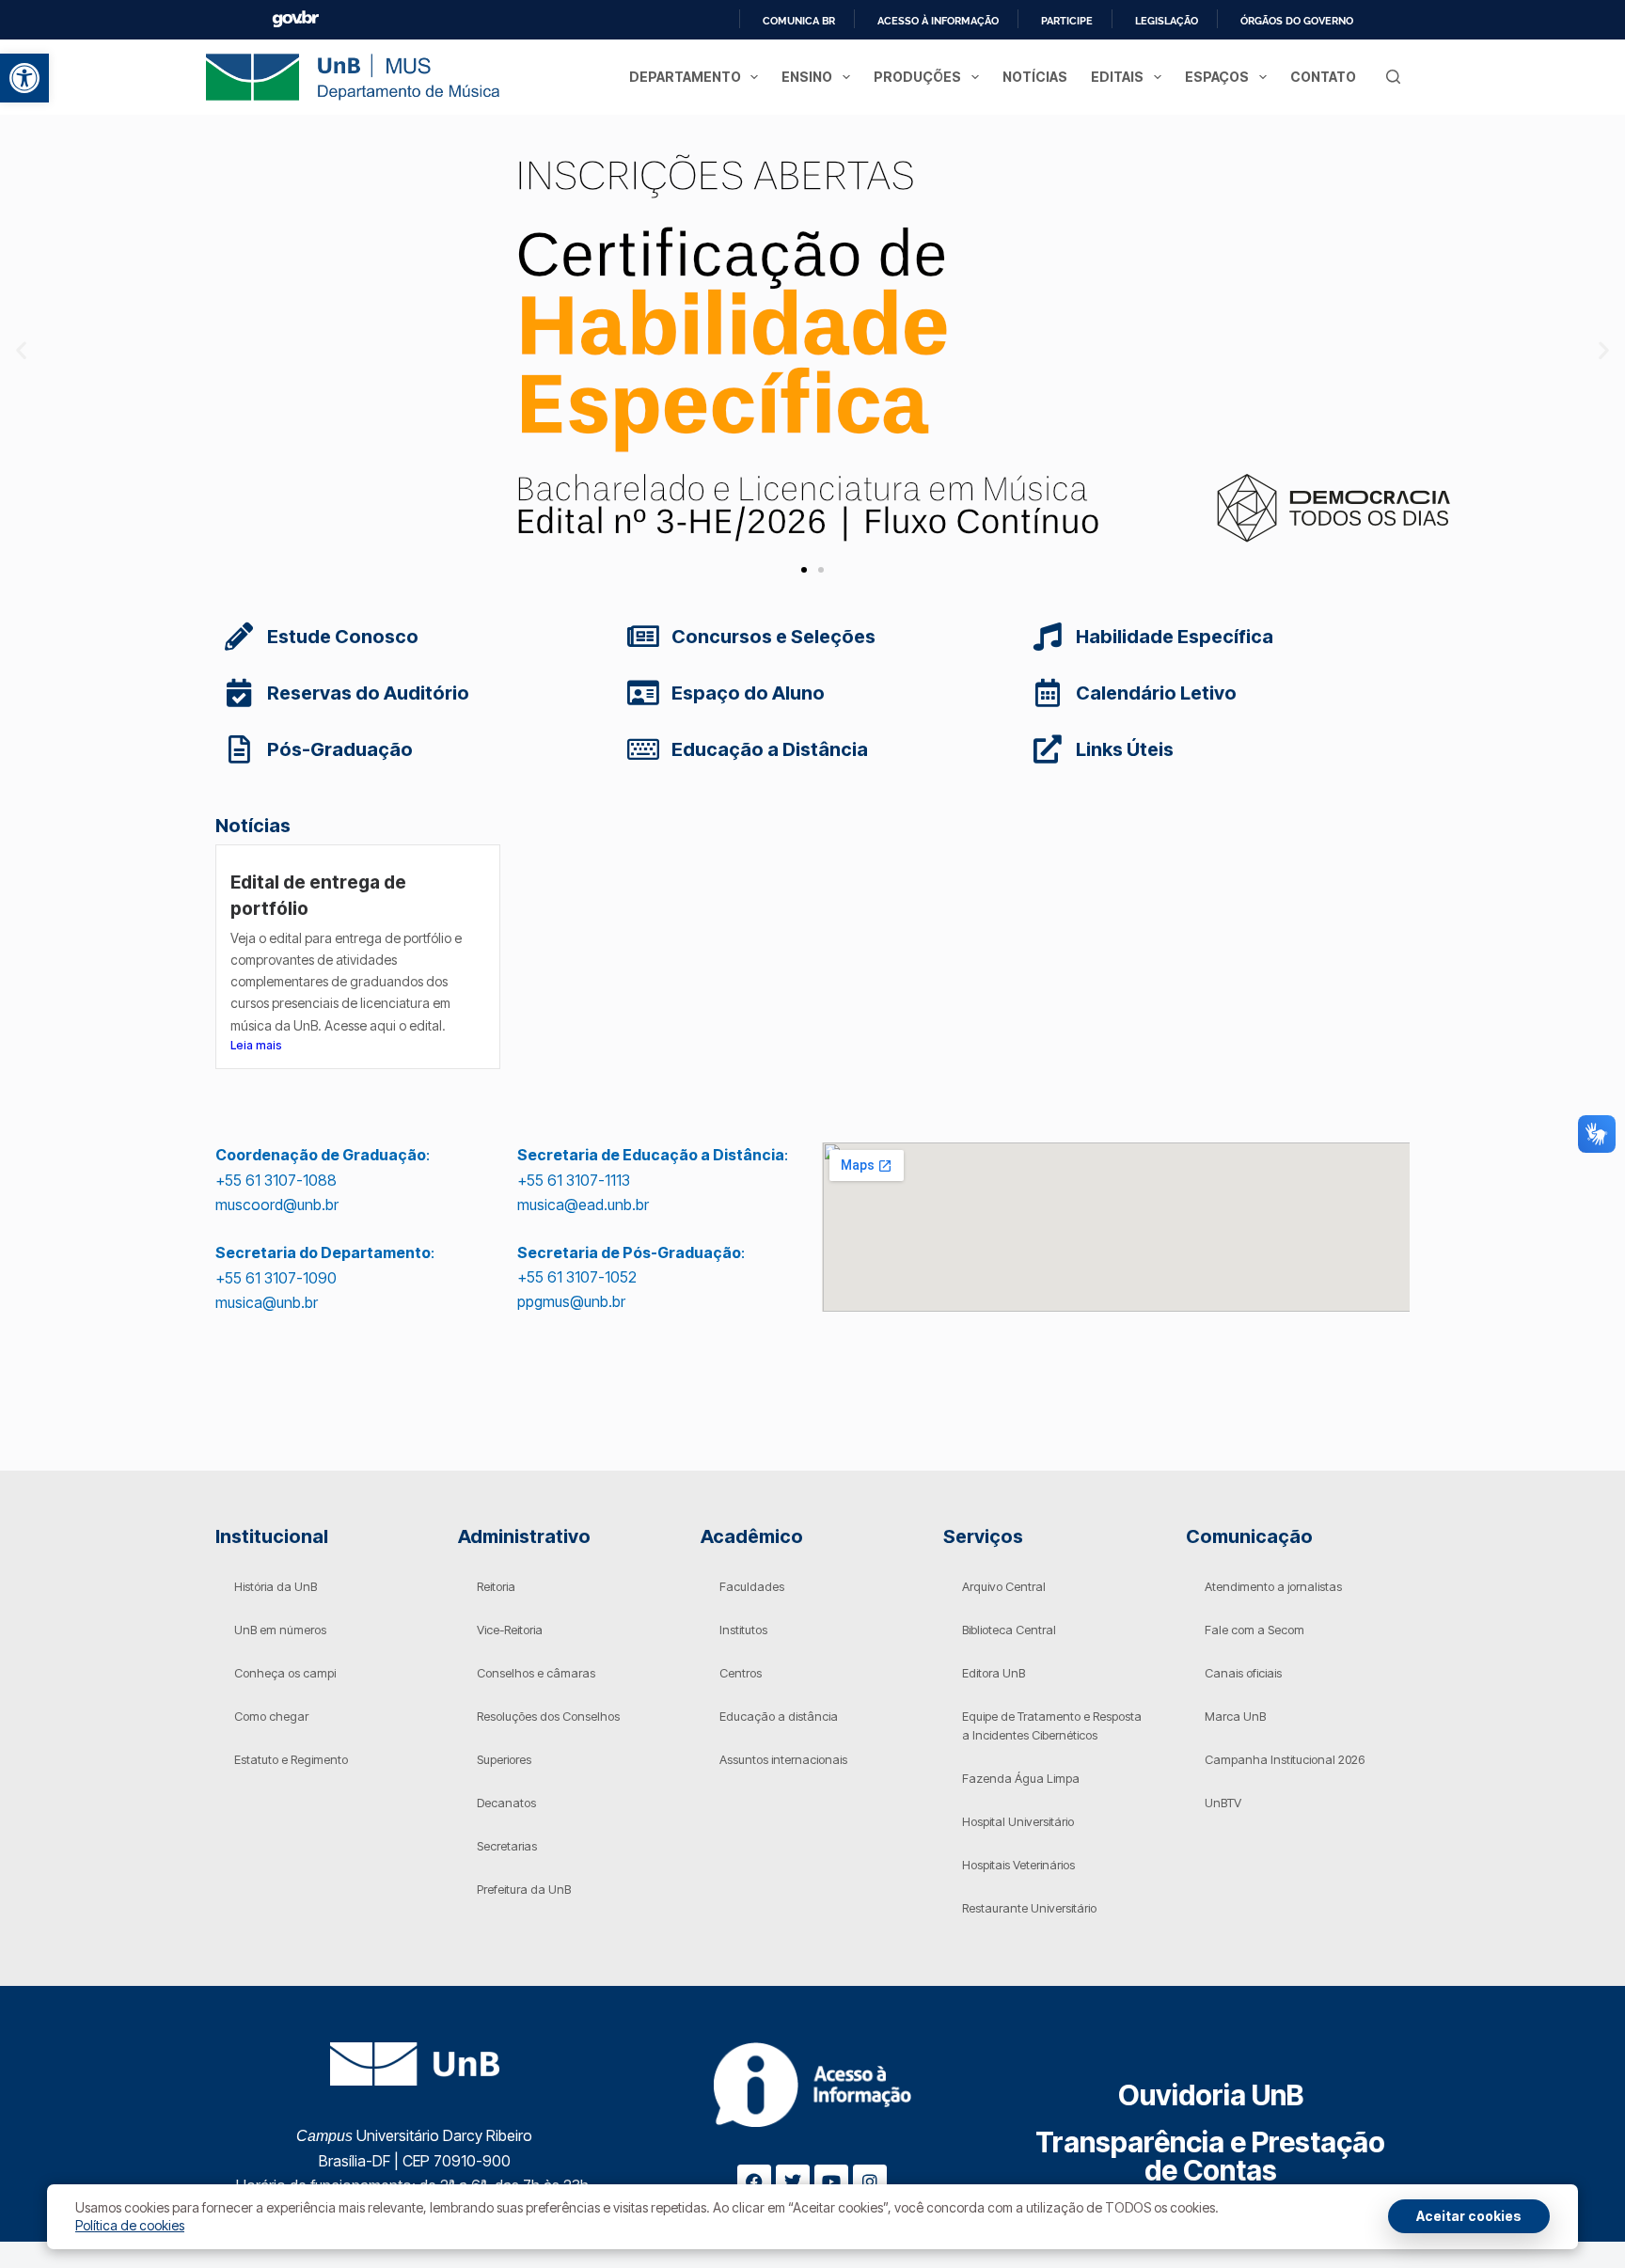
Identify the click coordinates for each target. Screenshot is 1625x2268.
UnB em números (280, 1630)
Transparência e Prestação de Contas (1210, 2156)
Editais (1117, 77)
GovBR (295, 19)
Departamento (685, 77)
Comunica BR (799, 21)
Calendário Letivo (1156, 693)
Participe (1067, 21)
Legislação (1167, 21)
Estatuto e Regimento (291, 1759)
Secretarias (507, 1846)
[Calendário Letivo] (1048, 693)
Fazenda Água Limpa (1021, 1778)
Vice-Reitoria (510, 1630)
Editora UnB (994, 1673)
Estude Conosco (343, 637)
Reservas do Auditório (368, 693)
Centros (741, 1673)
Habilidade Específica (1175, 637)
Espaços (1217, 77)
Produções (917, 77)
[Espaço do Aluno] (643, 693)
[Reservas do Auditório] (239, 693)
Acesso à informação (938, 21)
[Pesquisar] (1393, 77)
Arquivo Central (1004, 1586)
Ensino (807, 77)
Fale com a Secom (1254, 1630)
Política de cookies (130, 2225)
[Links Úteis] (1048, 749)
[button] (24, 78)
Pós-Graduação (340, 749)
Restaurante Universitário (1029, 1908)
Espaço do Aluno (748, 693)
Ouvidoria (1211, 2095)
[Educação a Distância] (643, 749)
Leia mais (256, 1045)
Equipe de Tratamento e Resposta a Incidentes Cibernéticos (1052, 1725)
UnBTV (1223, 1803)
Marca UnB (1235, 1716)
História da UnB (276, 1586)
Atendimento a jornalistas (1273, 1586)
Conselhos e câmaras (536, 1673)
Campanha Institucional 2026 (1285, 1759)
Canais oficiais (1243, 1673)
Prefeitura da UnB (524, 1889)
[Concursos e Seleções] (643, 637)
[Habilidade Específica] (1048, 637)
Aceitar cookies (1469, 2216)
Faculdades (752, 1586)
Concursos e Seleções (773, 637)
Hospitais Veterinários (1018, 1865)
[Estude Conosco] (239, 637)
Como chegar (271, 1716)
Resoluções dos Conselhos (548, 1716)
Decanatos (506, 1803)
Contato (1323, 77)
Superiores (504, 1759)
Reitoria (496, 1586)
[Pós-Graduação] (239, 749)
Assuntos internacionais (783, 1759)
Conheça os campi (285, 1673)
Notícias (1035, 77)
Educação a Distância (770, 749)
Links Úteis (1125, 749)
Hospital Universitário (1018, 1821)
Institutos (743, 1630)
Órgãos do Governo (1297, 21)
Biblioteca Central (1009, 1630)
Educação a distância (779, 1716)
